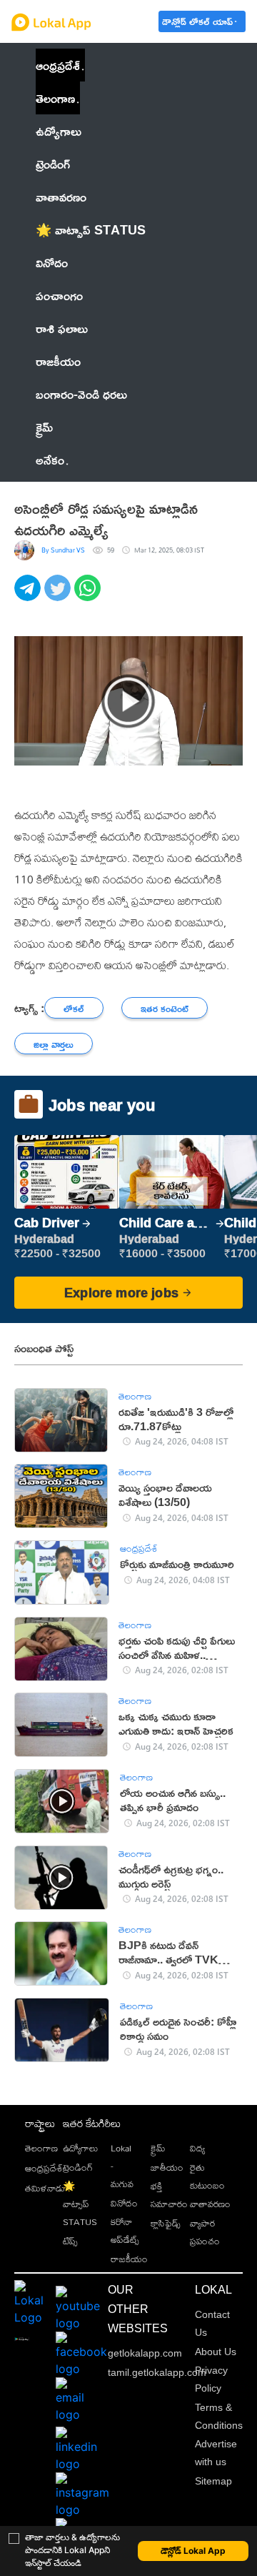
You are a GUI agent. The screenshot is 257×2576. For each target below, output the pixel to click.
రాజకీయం (129, 2259)
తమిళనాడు (45, 2188)
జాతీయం (167, 2167)
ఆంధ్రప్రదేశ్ (58, 65)
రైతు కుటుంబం (207, 2176)
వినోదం (124, 2203)
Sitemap (213, 2481)
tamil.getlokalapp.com (157, 2372)
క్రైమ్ (158, 2148)
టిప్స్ (70, 2241)
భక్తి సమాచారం (169, 2195)
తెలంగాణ (55, 98)
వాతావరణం (210, 2204)
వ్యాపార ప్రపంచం (205, 2232)
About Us (216, 2352)
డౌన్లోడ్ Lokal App (193, 2551)
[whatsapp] (89, 596)
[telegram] (29, 596)
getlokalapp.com (145, 2353)
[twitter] (59, 596)
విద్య (197, 2148)
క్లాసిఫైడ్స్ (166, 2223)
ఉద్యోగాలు (80, 2148)
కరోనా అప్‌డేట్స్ (125, 2230)
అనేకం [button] (50, 460)
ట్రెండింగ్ (78, 2167)
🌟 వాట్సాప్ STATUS (80, 2204)
